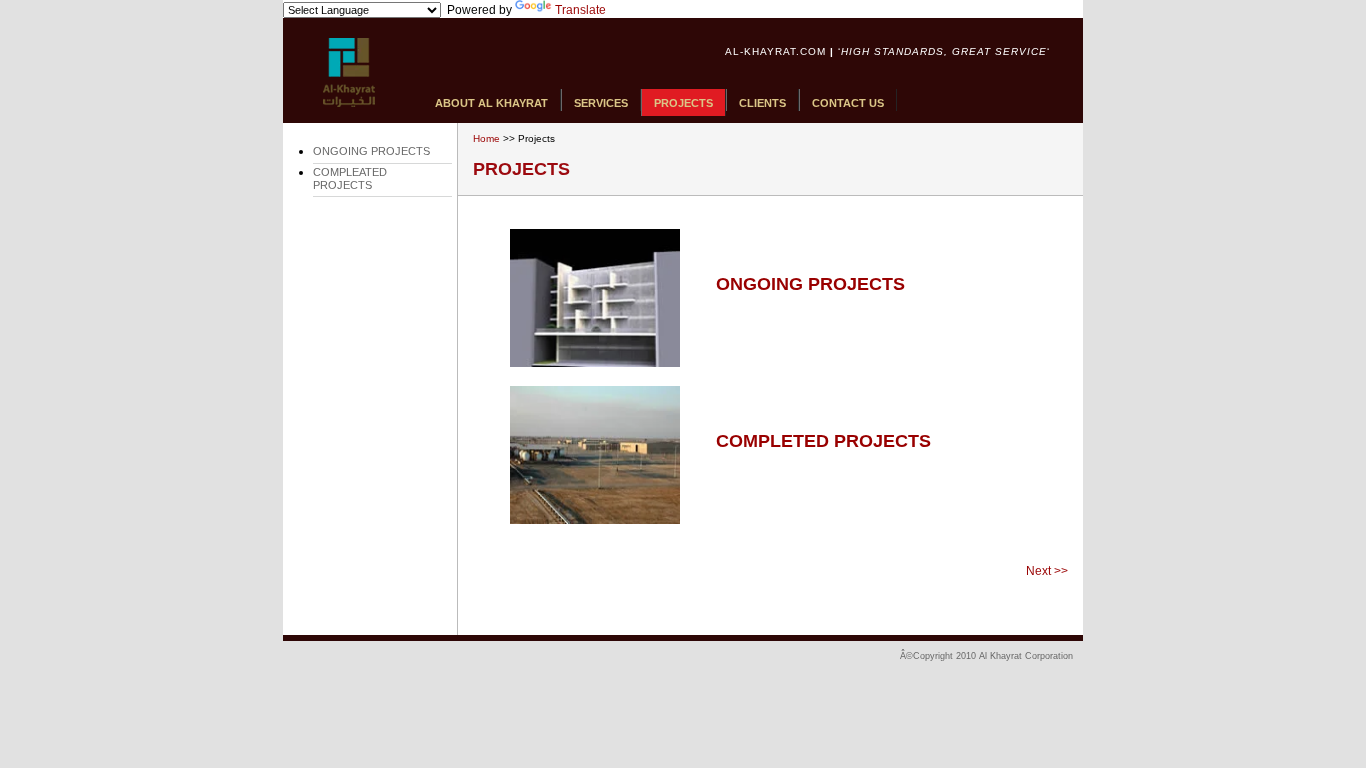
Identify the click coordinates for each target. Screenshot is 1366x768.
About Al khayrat (491, 103)
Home (486, 138)
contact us (848, 103)
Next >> (1047, 571)
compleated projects (350, 178)
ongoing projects (371, 151)
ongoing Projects (810, 284)
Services (601, 103)
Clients (762, 103)
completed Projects (823, 441)
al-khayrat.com (775, 51)
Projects (683, 103)
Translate (580, 10)
